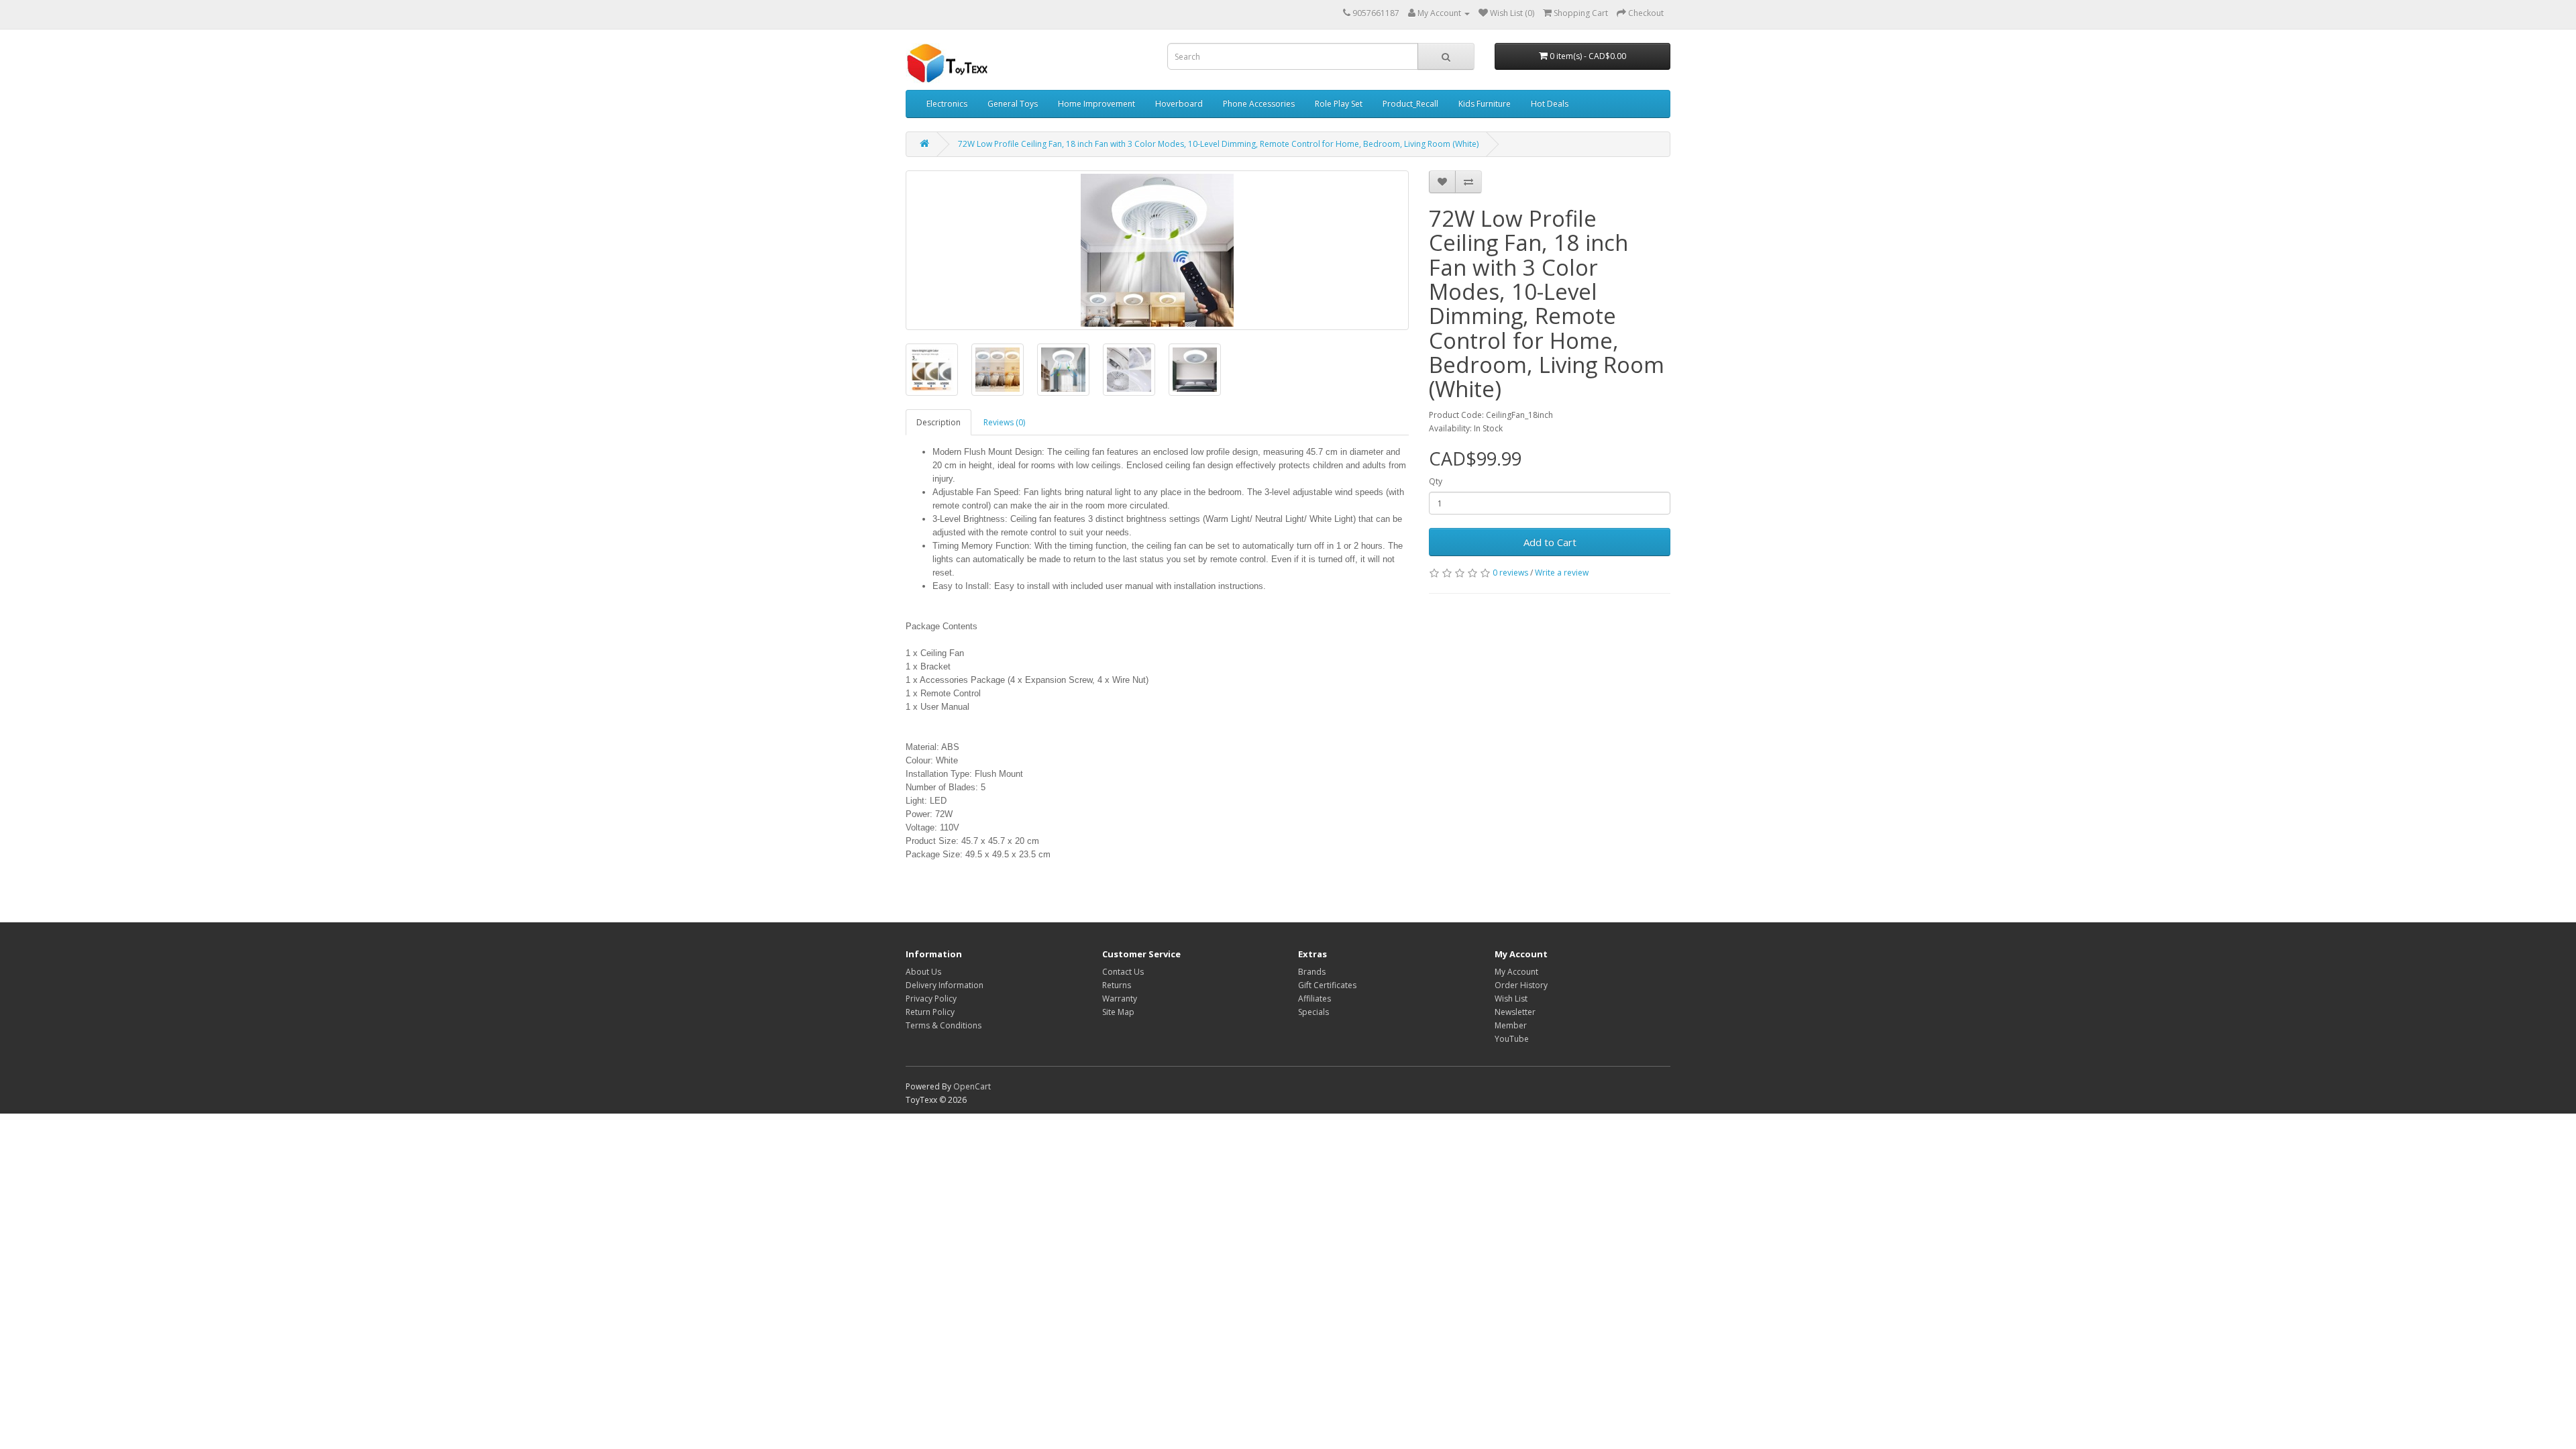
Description (938, 422)
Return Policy (930, 1012)
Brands (1312, 972)
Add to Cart (1550, 542)
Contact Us (1123, 972)
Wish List (1511, 999)
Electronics (947, 104)
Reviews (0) (1004, 422)
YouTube (1512, 1039)
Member (1511, 1025)
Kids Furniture (1485, 104)
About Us (923, 972)
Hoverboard (1179, 104)
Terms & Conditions (944, 1025)
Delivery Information (945, 985)
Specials (1313, 1012)
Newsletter (1515, 1012)
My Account (1516, 972)
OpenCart (972, 1086)
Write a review (1562, 573)
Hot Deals (1550, 104)
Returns (1117, 985)
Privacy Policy (931, 999)
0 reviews (1510, 573)
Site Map (1118, 1012)
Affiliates (1314, 999)
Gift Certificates (1327, 985)
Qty (1436, 481)
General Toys (1013, 104)
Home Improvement (1096, 104)
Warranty (1120, 999)
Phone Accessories (1259, 104)
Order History (1521, 985)
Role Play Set (1339, 104)
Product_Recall (1410, 104)
